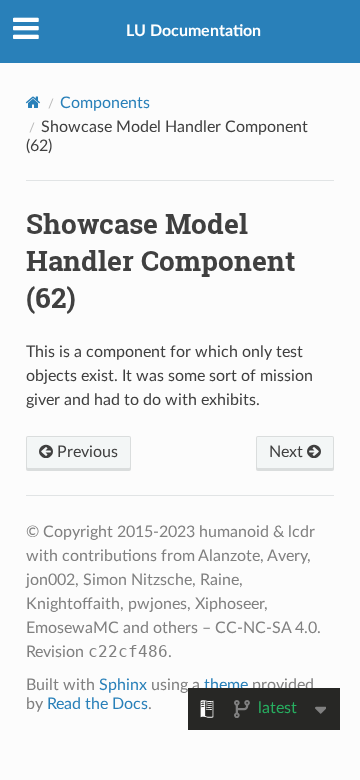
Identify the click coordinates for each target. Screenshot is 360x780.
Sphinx (123, 685)
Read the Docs (97, 704)
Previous (85, 452)
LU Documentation (193, 31)
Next (288, 452)
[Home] (33, 102)
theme (226, 685)
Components (105, 103)
